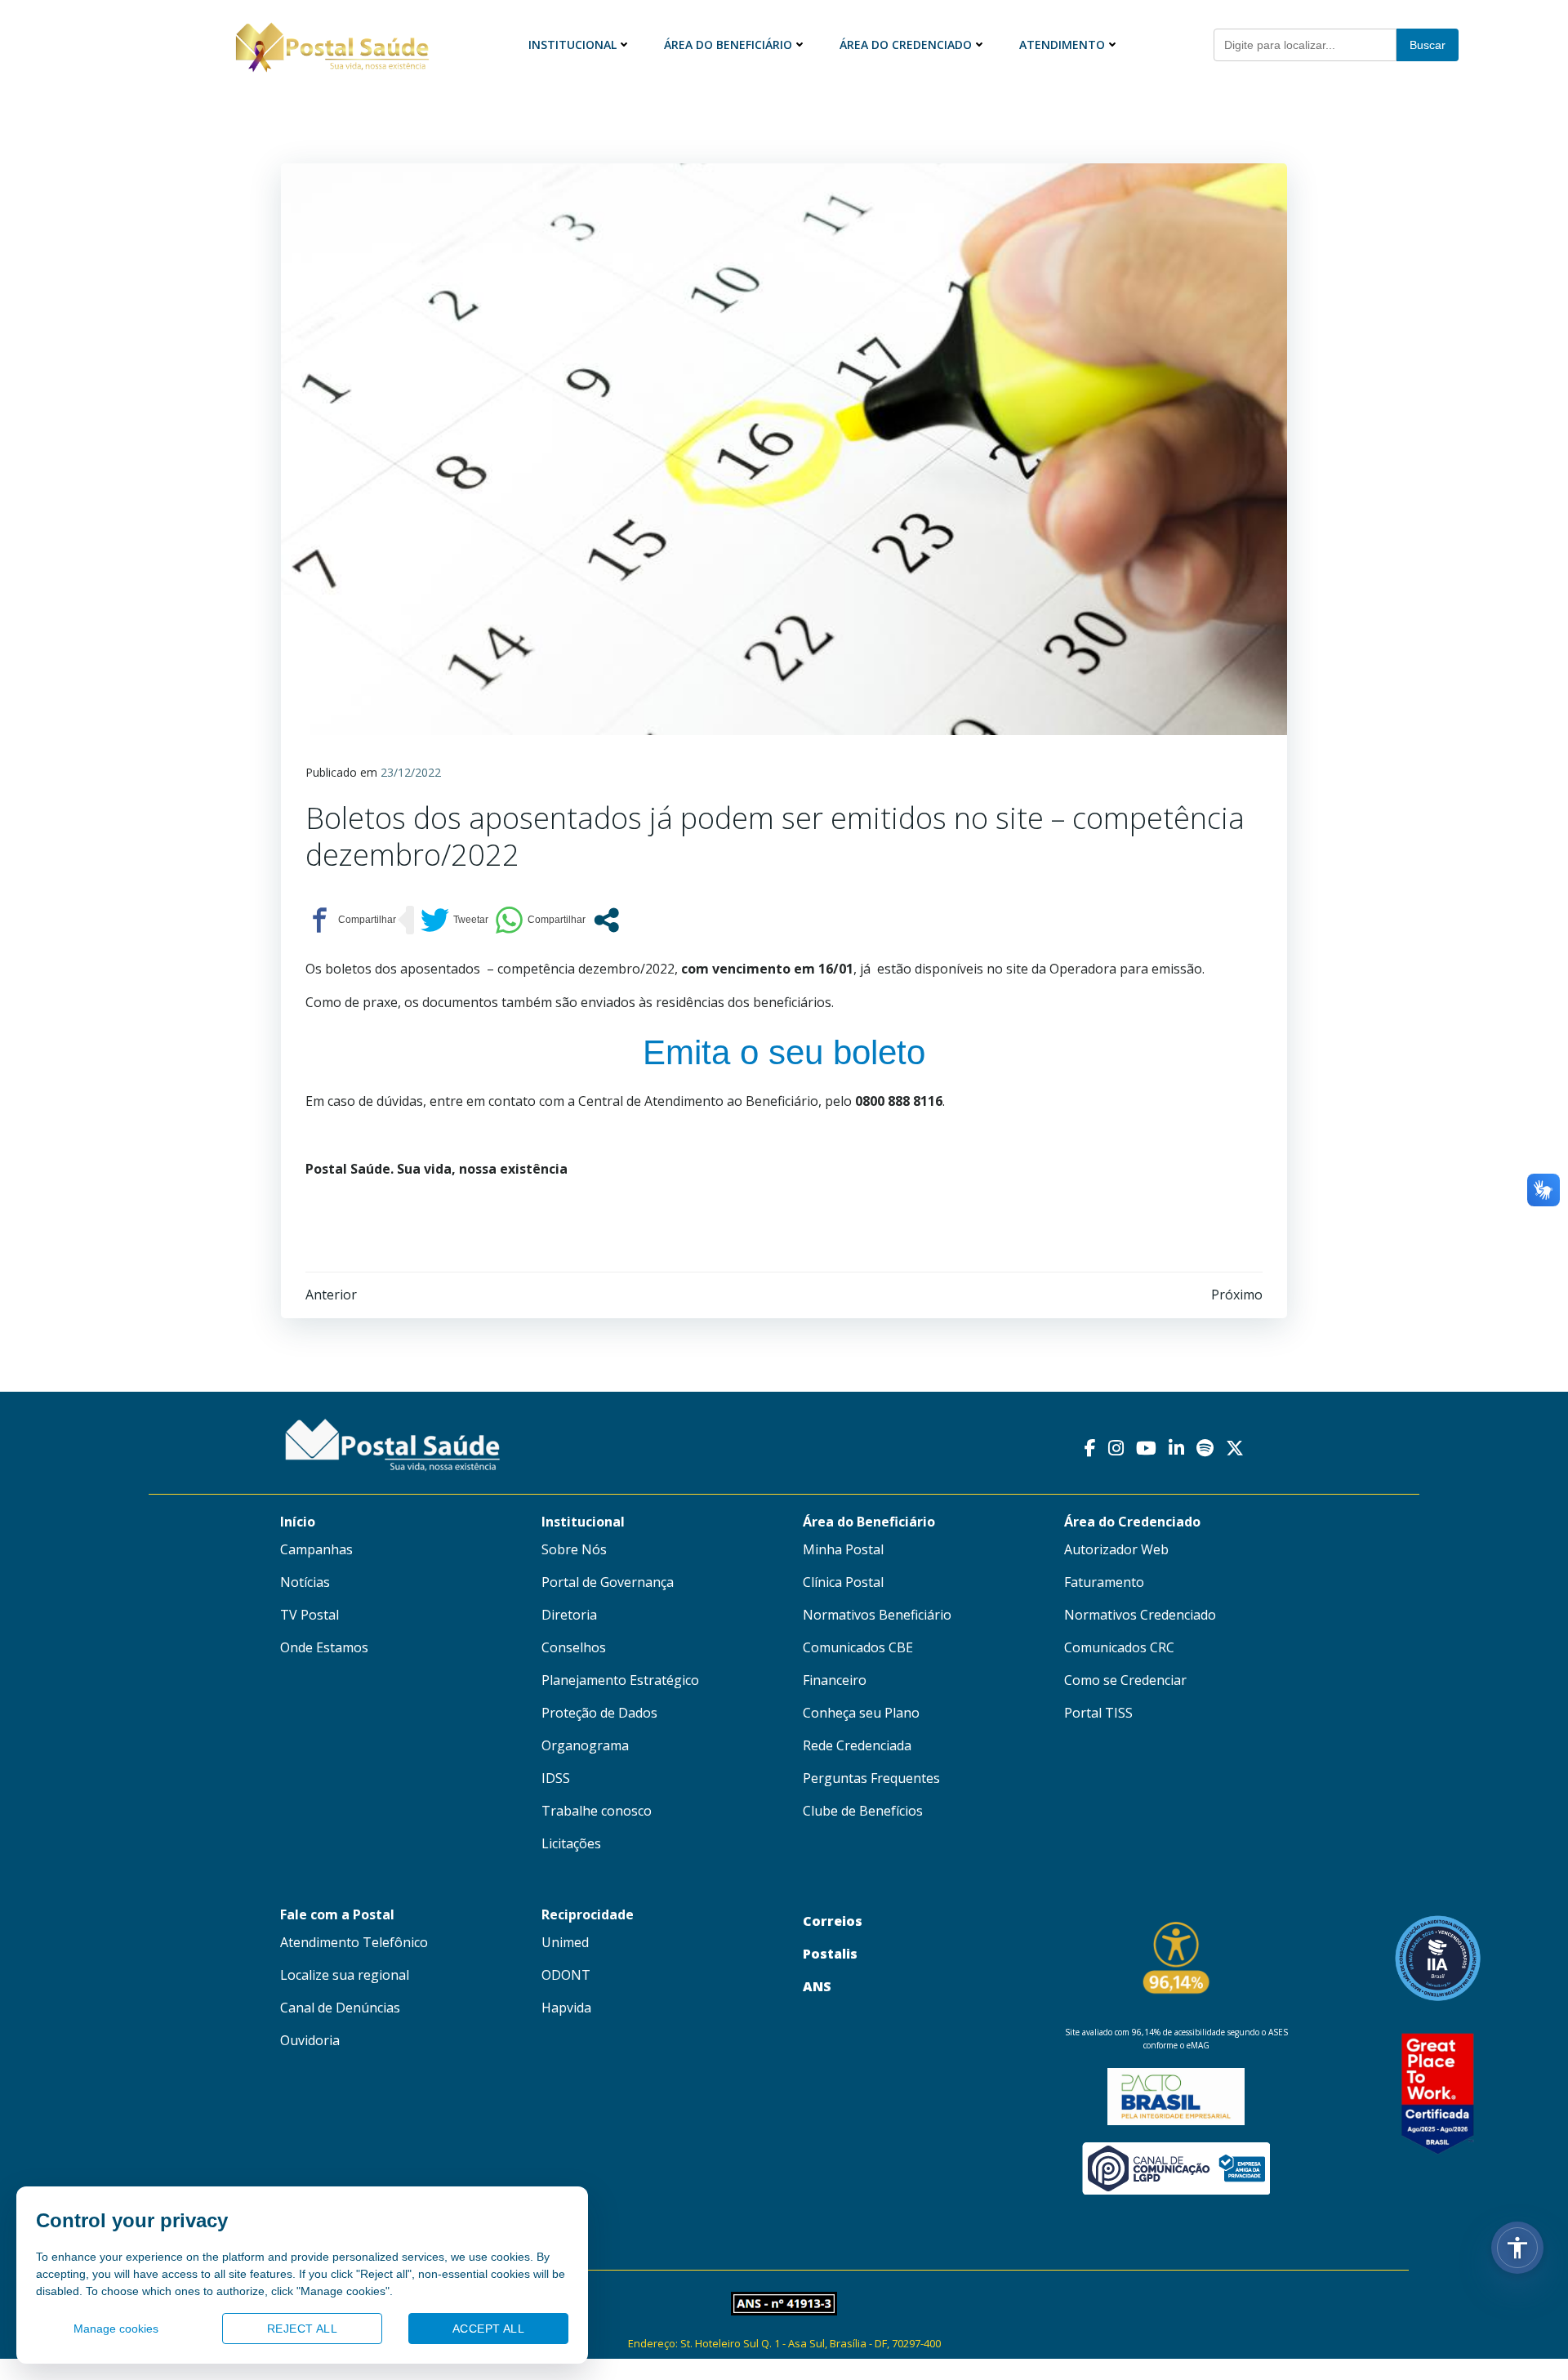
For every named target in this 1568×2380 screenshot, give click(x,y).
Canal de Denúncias (340, 2008)
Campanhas (316, 1549)
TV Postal (310, 1615)
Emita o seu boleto (784, 1052)
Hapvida (566, 2008)
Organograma (585, 1745)
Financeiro (835, 1680)
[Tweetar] (454, 920)
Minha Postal (843, 1549)
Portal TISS (1098, 1713)
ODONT (566, 1975)
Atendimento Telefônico (354, 1942)
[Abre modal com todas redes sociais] (606, 920)
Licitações (571, 1843)
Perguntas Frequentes (871, 1778)
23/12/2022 (411, 772)
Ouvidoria (310, 2040)
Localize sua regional (345, 1975)
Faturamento (1104, 1582)
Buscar (1428, 45)
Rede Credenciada (857, 1745)
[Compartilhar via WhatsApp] (540, 920)
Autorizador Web (1116, 1549)
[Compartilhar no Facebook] (351, 920)
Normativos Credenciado (1140, 1615)
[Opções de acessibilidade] (1517, 2248)
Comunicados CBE (858, 1647)
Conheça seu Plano (861, 1713)
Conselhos (574, 1647)
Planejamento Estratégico (620, 1680)
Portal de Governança (608, 1582)
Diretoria (569, 1615)
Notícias (305, 1582)
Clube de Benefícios (863, 1811)
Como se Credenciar (1125, 1680)
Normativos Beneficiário (877, 1615)
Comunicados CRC (1119, 1647)
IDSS (556, 1778)
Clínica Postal (843, 1582)
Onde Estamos (324, 1647)
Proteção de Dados (599, 1713)
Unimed (565, 1942)
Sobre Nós (574, 1549)
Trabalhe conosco (597, 1811)
